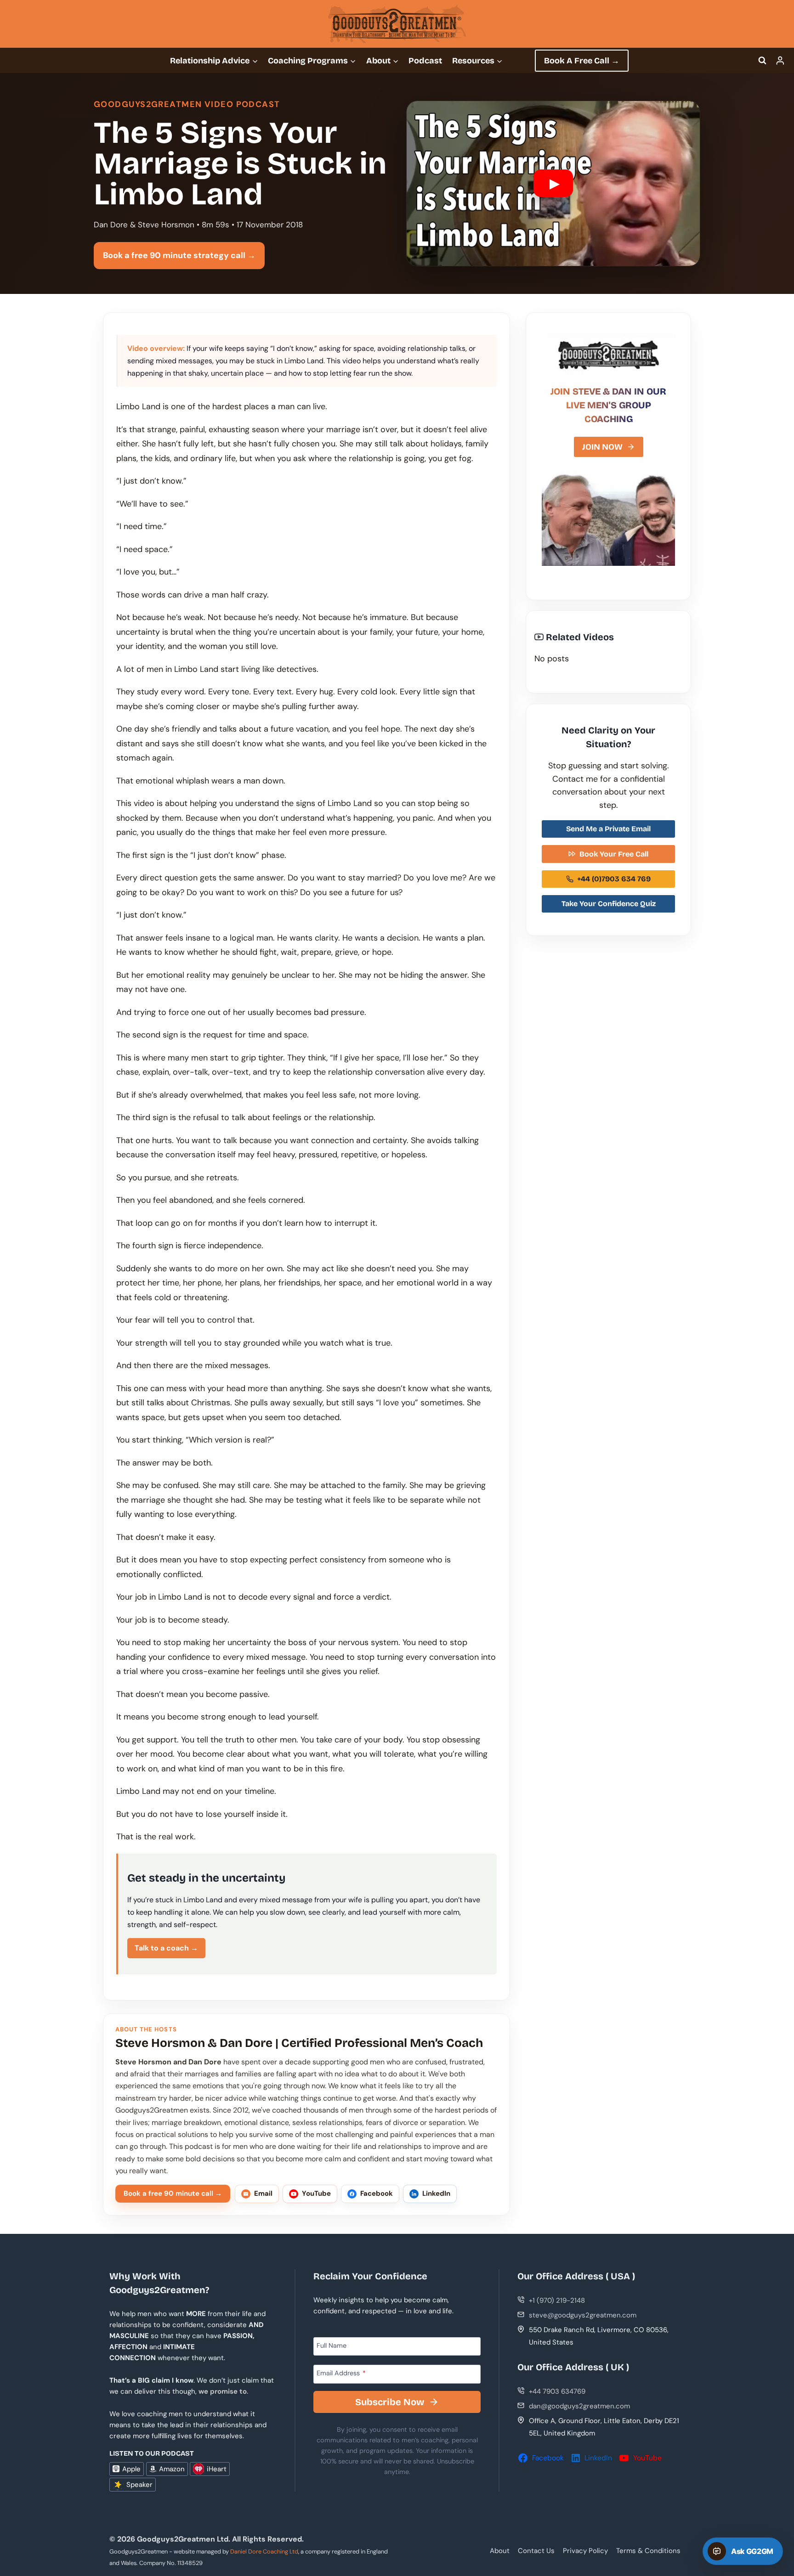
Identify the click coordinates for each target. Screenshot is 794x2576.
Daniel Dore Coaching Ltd (264, 2551)
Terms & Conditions (648, 2551)
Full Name (332, 2345)
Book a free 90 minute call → (173, 2193)
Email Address (341, 2373)
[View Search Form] (762, 61)
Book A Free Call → (582, 61)
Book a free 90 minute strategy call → (179, 255)
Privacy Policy (585, 2551)
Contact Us (536, 2551)
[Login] (780, 60)
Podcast (425, 61)
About (500, 2551)
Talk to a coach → (166, 1948)
